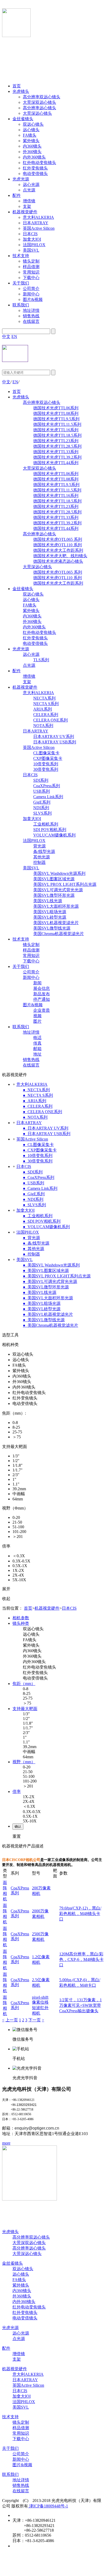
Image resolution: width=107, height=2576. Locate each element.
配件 (17, 195)
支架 (27, 206)
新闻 (37, 983)
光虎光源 (21, 179)
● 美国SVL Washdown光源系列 (51, 1265)
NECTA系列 (44, 698)
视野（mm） (24, 1762)
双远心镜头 (33, 124)
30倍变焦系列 (46, 769)
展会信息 (42, 988)
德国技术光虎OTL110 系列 (58, 545)
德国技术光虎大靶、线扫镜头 (60, 556)
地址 (37, 1054)
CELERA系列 (46, 715)
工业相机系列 (46, 824)
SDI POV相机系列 (50, 830)
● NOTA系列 (35, 1117)
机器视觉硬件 (25, 212)
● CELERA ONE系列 (42, 1112)
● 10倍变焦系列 (38, 1156)
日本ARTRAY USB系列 (55, 742)
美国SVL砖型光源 (50, 917)
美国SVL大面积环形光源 (56, 906)
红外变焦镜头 (35, 168)
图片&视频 (33, 299)
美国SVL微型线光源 (52, 928)
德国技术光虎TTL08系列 (56, 413)
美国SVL (31, 250)
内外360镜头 (34, 157)
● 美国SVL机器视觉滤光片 (48, 1314)
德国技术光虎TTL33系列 (56, 452)
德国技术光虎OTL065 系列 (58, 539)
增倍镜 (29, 201)
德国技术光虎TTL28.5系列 (57, 446)
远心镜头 (31, 130)
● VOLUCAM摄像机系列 (46, 1227)
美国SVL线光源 (48, 901)
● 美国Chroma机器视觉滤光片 (51, 1325)
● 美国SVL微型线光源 (44, 1320)
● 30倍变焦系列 (38, 1161)
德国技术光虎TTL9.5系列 (56, 419)
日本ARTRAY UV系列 (54, 737)
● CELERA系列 (38, 1106)
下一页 (35, 2020)
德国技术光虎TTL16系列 (56, 430)
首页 (17, 86)
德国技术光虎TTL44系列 (56, 463)
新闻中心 (31, 294)
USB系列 (42, 791)
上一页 (12, 2020)
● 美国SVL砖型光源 (42, 1309)
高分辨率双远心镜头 (42, 97)
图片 (37, 1021)
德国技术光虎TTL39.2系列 (57, 457)
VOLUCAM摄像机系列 (54, 835)
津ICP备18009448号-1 (48, 2506)
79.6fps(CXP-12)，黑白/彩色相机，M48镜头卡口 (80, 1914)
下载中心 (31, 278)
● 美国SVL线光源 (40, 1292)
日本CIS (30, 234)
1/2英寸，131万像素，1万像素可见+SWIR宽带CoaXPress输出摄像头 (81, 2005)
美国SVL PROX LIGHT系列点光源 (65, 884)
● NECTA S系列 (38, 1095)
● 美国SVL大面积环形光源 (48, 1298)
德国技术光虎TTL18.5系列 (57, 435)
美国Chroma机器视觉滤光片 (59, 934)
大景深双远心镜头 (39, 102)
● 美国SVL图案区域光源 (46, 1271)
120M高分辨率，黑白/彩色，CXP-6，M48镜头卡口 (81, 1959)
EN (14, 337)
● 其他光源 (34, 1249)
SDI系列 (41, 780)
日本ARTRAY (36, 223)
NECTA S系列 (46, 704)
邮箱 (37, 1049)
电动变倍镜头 (35, 174)
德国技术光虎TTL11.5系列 (57, 424)
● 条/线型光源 (36, 1243)
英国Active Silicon (39, 228)
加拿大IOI (32, 239)
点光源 (29, 190)
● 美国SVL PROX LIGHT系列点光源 (57, 1276)
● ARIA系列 (35, 1101)
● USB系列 (34, 1183)
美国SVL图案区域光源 (54, 879)
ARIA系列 (43, 709)
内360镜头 (32, 146)
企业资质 (42, 1010)
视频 (37, 1016)
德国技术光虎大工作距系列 (58, 550)
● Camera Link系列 (40, 1188)
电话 (37, 1038)
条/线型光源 (44, 851)
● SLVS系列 (34, 1205)
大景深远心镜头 (37, 113)
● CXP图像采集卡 (40, 1150)
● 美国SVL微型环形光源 (46, 1287)
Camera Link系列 (48, 797)
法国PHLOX (34, 245)
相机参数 (21, 1618)
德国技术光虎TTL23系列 (56, 441)
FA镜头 (30, 135)
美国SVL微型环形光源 (54, 895)
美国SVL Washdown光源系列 (59, 873)
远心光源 (31, 184)
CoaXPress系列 (47, 786)
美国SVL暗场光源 (50, 912)
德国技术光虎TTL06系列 (56, 408)
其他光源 (42, 857)
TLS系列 (41, 660)
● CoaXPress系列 (39, 1177)
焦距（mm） (24, 1684)
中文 (6, 337)
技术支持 (21, 256)
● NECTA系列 (36, 1090)
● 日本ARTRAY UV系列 (46, 1128)
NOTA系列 (43, 726)
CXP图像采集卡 (48, 758)
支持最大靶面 (25, 1709)
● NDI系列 (33, 1199)
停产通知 (42, 999)
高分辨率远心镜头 (39, 108)
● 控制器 (31, 1254)
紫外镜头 (31, 141)
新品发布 (42, 994)
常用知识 (31, 272)
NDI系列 (41, 808)
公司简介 (31, 289)
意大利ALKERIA (38, 217)
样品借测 (31, 267)
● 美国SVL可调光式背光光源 (50, 1281)
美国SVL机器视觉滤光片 (56, 923)
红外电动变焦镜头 (39, 163)
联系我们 (21, 305)
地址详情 (31, 310)
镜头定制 (31, 261)
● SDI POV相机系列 (42, 1221)
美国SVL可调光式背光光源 (58, 890)
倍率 (17, 1792)
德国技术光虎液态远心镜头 (58, 561)
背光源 (39, 846)
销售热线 (31, 316)
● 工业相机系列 (38, 1216)
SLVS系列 (42, 813)
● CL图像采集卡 (38, 1145)
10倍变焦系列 (46, 764)
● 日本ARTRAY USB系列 (47, 1134)
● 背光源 (31, 1238)
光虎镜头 (21, 91)
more (6, 2143)
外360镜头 (32, 152)
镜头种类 (21, 1623)
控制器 (39, 862)
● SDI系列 (33, 1172)
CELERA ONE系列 (51, 720)
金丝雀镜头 (23, 119)
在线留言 (31, 321)
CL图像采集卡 (46, 753)
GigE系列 (42, 802)
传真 (37, 1043)
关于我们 (21, 283)
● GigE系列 (34, 1194)
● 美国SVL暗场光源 (42, 1303)
